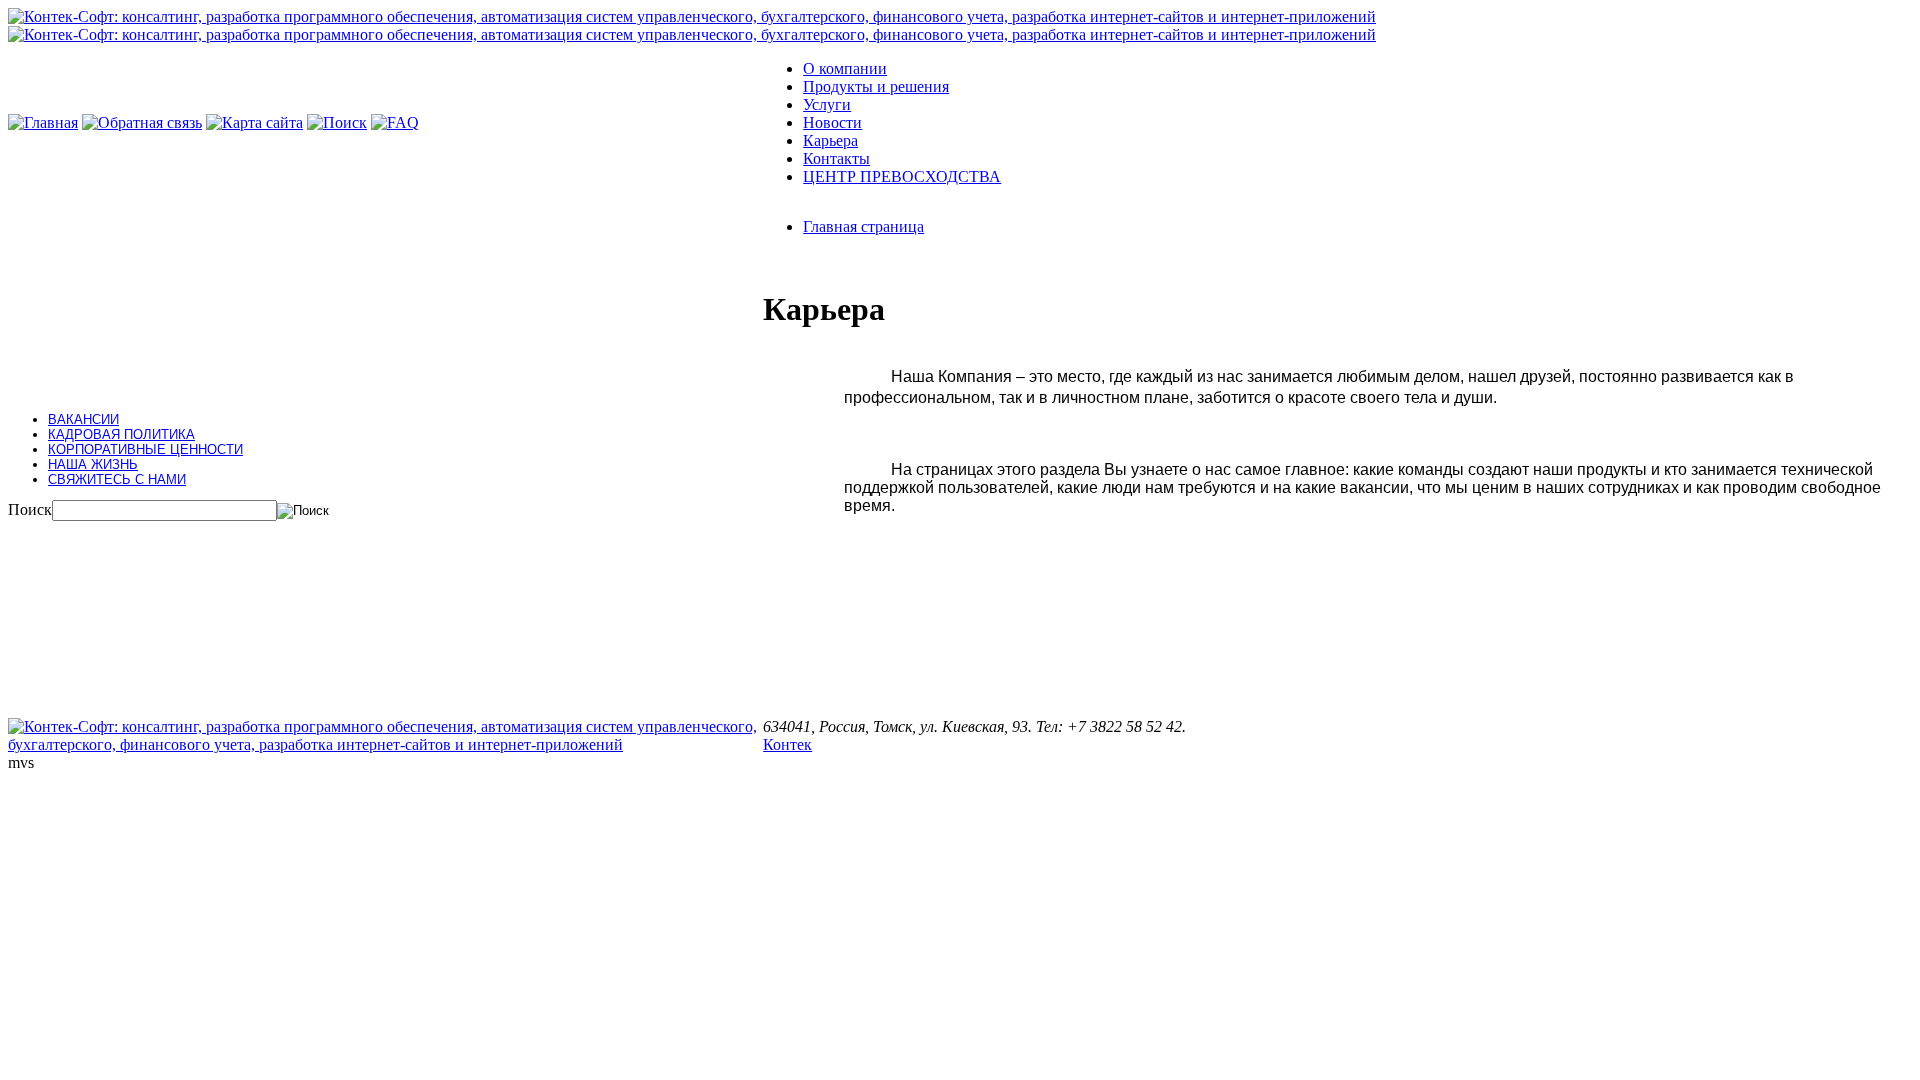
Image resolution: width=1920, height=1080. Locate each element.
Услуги (827, 104)
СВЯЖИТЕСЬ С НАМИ (117, 479)
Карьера (830, 140)
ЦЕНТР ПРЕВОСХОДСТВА (902, 176)
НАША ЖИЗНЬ (93, 464)
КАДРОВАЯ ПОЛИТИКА (121, 434)
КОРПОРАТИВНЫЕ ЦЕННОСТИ (145, 449)
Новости (832, 122)
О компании (845, 68)
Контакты (836, 158)
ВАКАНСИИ (83, 419)
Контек (787, 744)
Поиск (30, 509)
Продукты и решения (876, 86)
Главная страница (863, 226)
